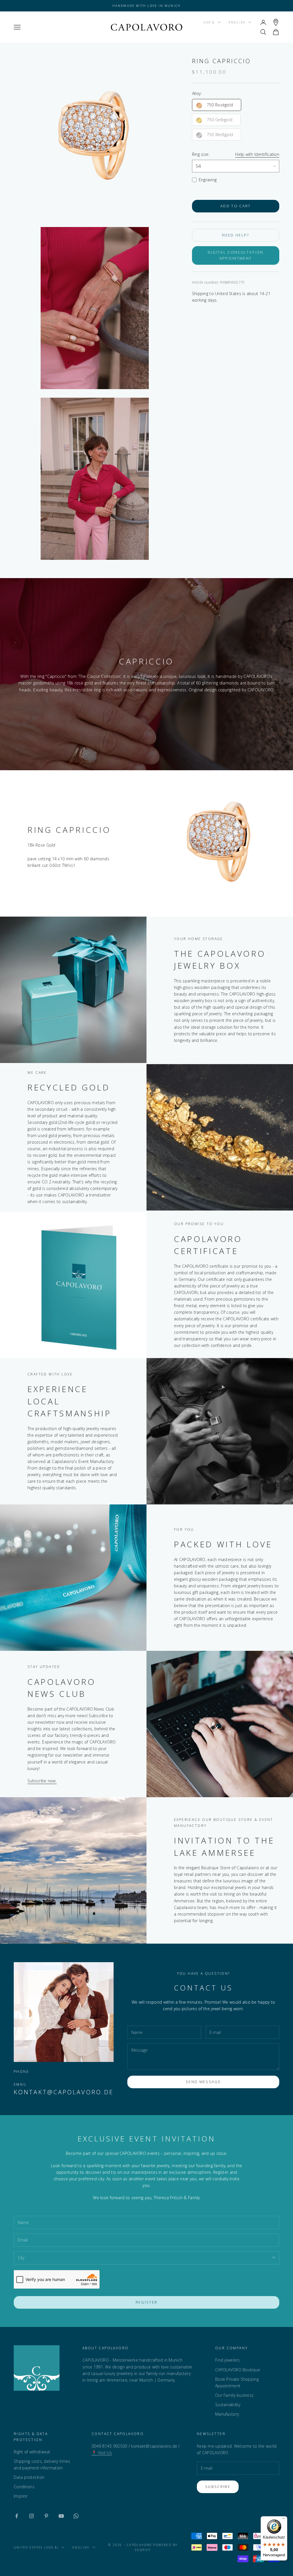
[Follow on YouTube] (61, 2516)
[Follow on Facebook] (17, 2516)
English (237, 22)
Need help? (235, 235)
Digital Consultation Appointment (235, 255)
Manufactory (227, 2414)
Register (147, 2302)
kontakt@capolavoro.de (64, 2092)
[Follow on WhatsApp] (76, 2516)
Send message (203, 2082)
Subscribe (218, 2487)
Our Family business (234, 2395)
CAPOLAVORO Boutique (238, 2370)
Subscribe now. (42, 1781)
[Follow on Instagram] (31, 2516)
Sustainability (228, 2405)
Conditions (24, 2487)
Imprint (21, 2496)
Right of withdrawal (32, 2452)
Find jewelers (228, 2360)
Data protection (29, 2477)
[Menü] (284, 2520)
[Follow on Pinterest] (46, 2516)
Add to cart (236, 206)
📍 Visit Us (102, 2453)
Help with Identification (257, 154)
